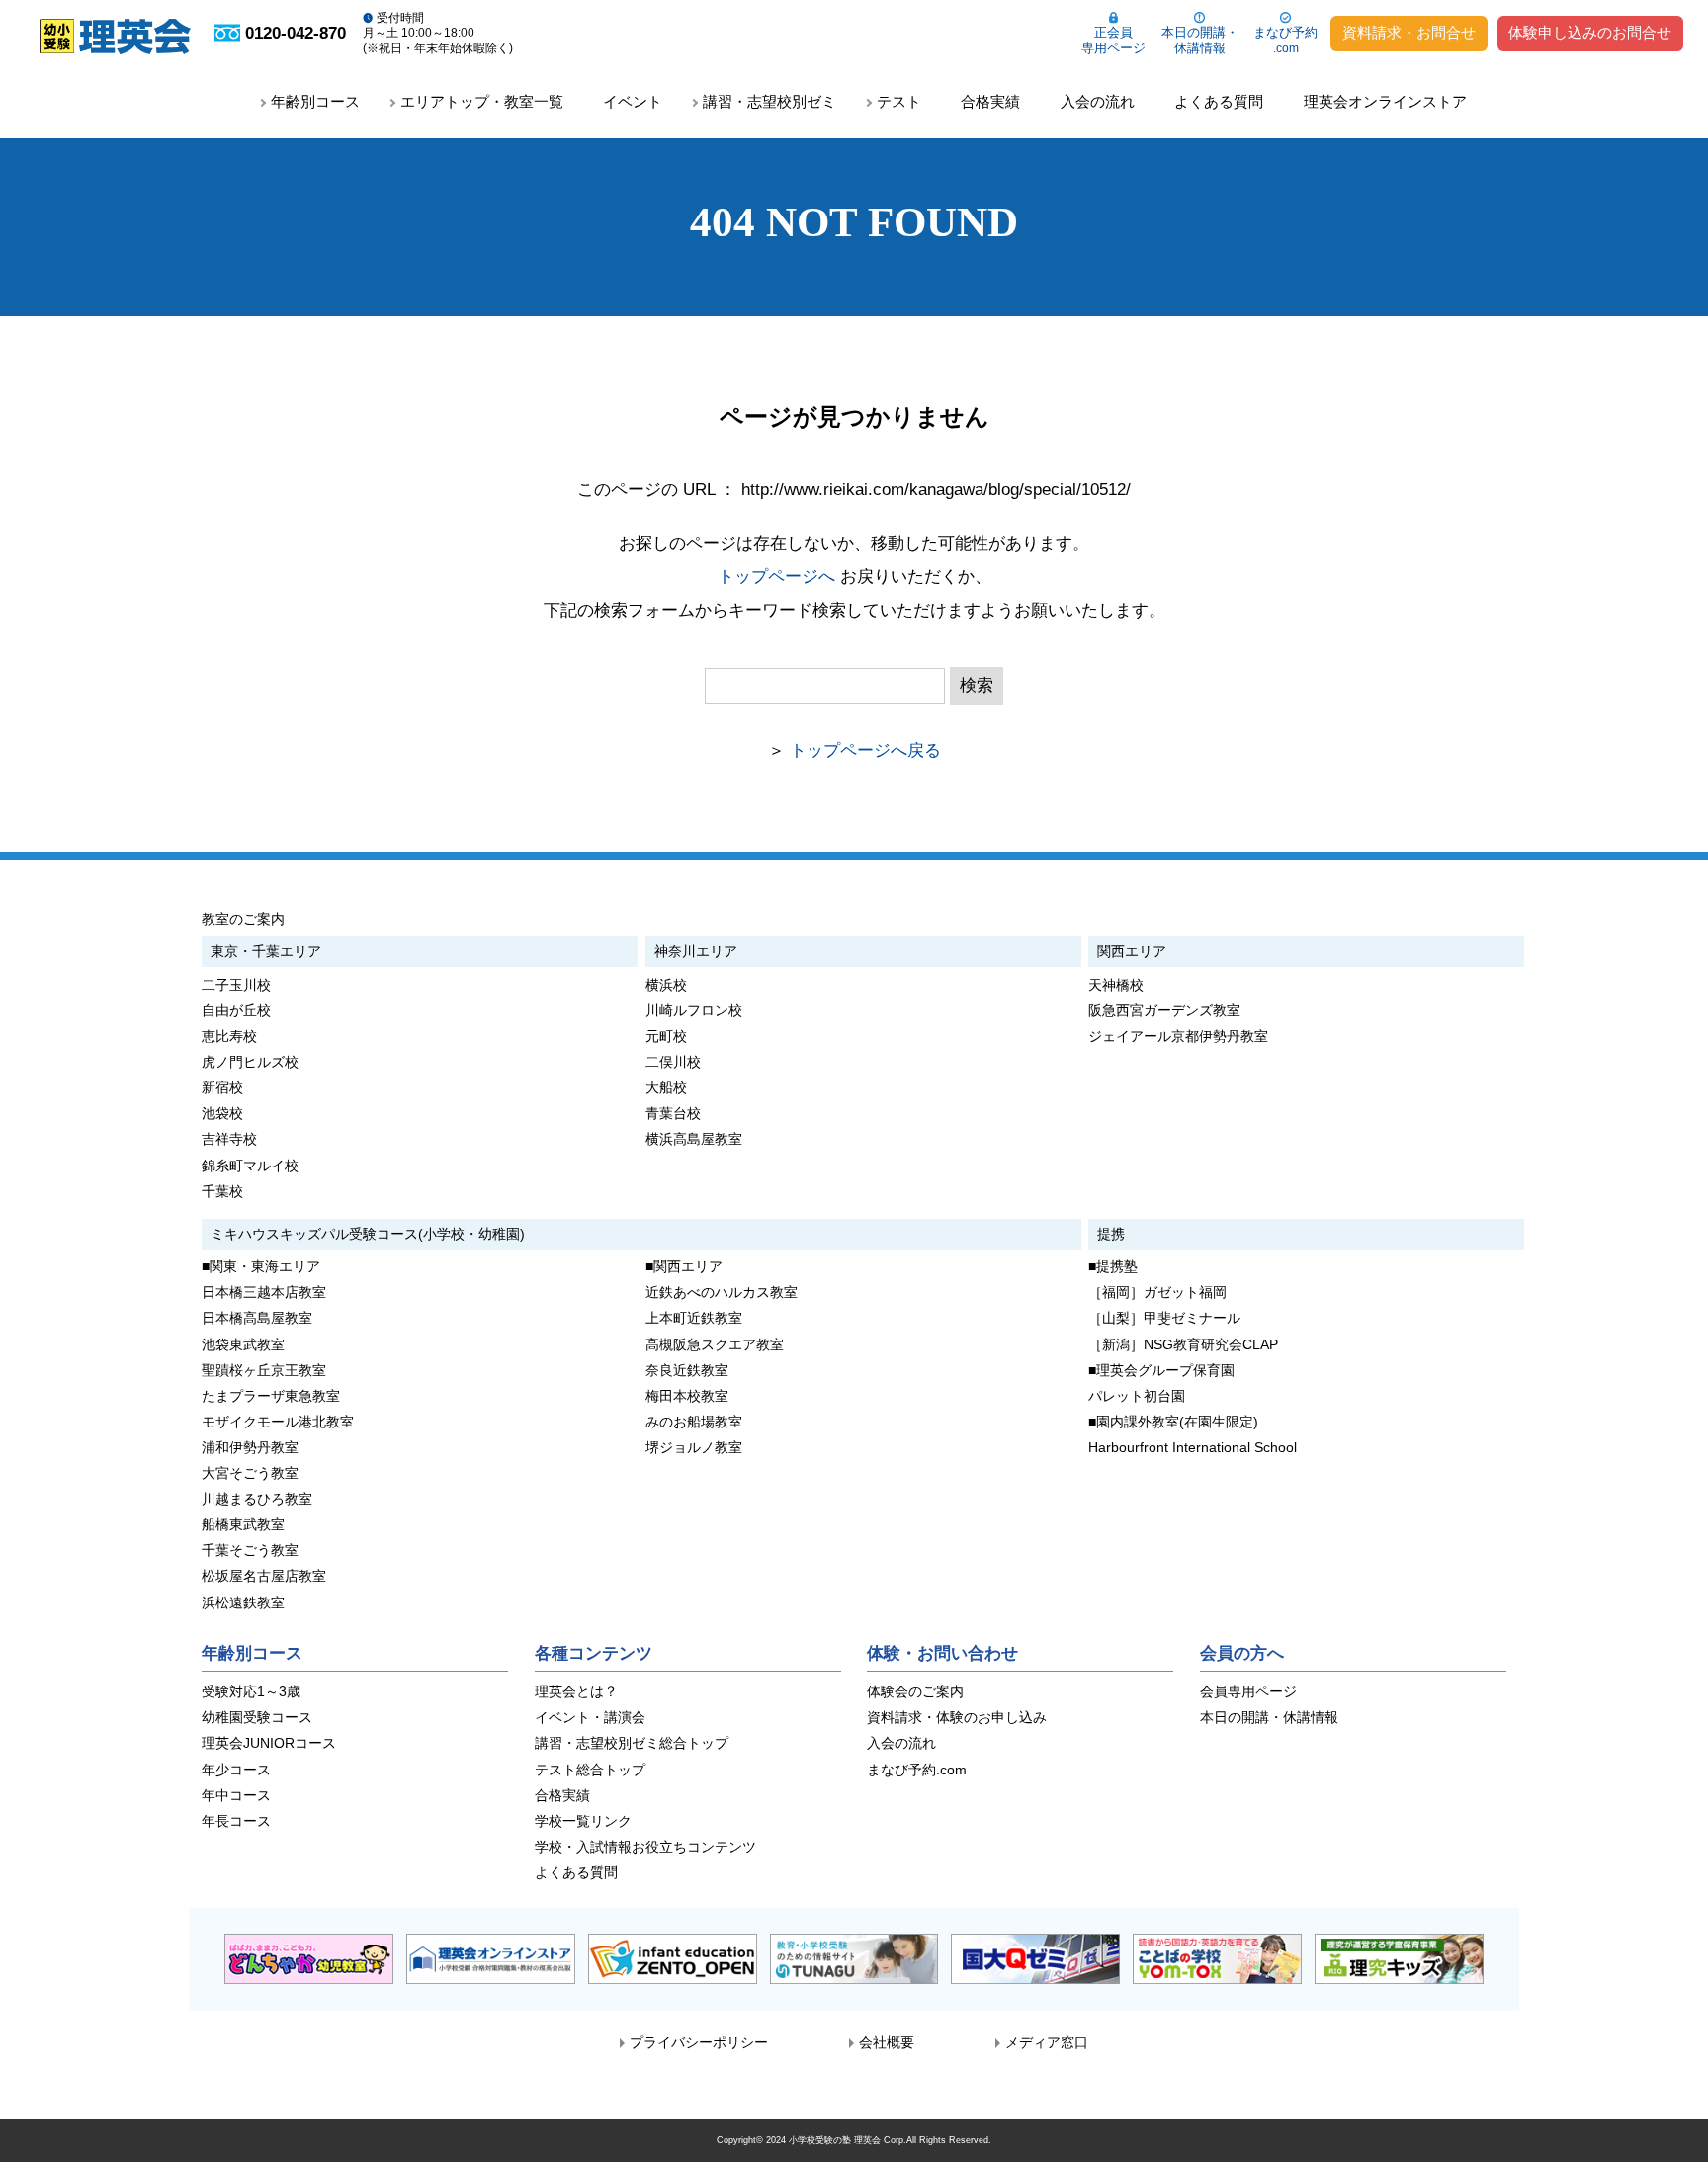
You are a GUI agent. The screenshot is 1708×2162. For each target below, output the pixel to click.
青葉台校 (673, 1114)
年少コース (236, 1770)
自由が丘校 (236, 1011)
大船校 (666, 1088)
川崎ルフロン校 (694, 1011)
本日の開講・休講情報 (1200, 40)
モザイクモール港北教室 (278, 1422)
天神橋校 (1116, 985)
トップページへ (776, 577)
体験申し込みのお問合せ (1590, 33)
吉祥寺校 (229, 1139)
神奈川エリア (696, 951)
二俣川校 (673, 1062)
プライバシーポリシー (699, 2043)
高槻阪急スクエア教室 (715, 1345)
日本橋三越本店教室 (264, 1293)
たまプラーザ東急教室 (271, 1396)
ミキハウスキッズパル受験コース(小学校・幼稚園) (368, 1234)
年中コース (236, 1796)
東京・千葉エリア (266, 951)
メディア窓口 (1047, 2043)
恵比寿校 (229, 1037)
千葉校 (222, 1192)
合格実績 (990, 101)
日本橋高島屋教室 (257, 1318)
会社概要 (887, 2043)
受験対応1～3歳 (251, 1692)
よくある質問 (1219, 101)
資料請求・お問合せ (1409, 33)
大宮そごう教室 (250, 1473)
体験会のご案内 (915, 1692)
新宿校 (222, 1088)
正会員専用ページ (1113, 40)
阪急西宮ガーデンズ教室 (1164, 1011)
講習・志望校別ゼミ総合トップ (632, 1743)
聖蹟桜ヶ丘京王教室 (264, 1371)
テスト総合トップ (590, 1770)
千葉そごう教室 (250, 1551)
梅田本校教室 (687, 1396)
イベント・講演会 (590, 1718)
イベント (633, 101)
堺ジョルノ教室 (694, 1448)
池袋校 (222, 1114)
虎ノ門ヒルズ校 (250, 1062)
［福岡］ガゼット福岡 (1157, 1293)
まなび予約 (1285, 40)
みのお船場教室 (694, 1422)
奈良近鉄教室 (687, 1371)
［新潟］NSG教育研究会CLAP (1183, 1345)
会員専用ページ (1248, 1692)
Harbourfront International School (1193, 1448)
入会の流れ (1098, 101)
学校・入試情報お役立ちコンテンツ (645, 1847)
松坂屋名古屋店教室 (264, 1576)
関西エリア (1132, 951)
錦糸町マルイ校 (250, 1166)
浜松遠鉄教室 (243, 1603)
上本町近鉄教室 (694, 1318)
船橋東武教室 (243, 1525)
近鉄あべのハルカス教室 (722, 1293)
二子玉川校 (236, 985)
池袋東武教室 (243, 1345)
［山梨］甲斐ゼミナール (1164, 1318)
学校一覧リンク (583, 1821)
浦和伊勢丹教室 (250, 1448)
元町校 (666, 1037)
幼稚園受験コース (257, 1718)
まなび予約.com (917, 1770)
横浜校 (666, 985)
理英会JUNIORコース (269, 1743)
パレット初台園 (1137, 1396)
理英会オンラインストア (1385, 101)
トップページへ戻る (865, 751)
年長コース (236, 1821)
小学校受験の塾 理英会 (835, 2140)
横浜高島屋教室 (694, 1139)
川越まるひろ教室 (257, 1499)
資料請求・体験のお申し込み (957, 1718)
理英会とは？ (576, 1692)
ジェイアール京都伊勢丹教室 (1178, 1037)
